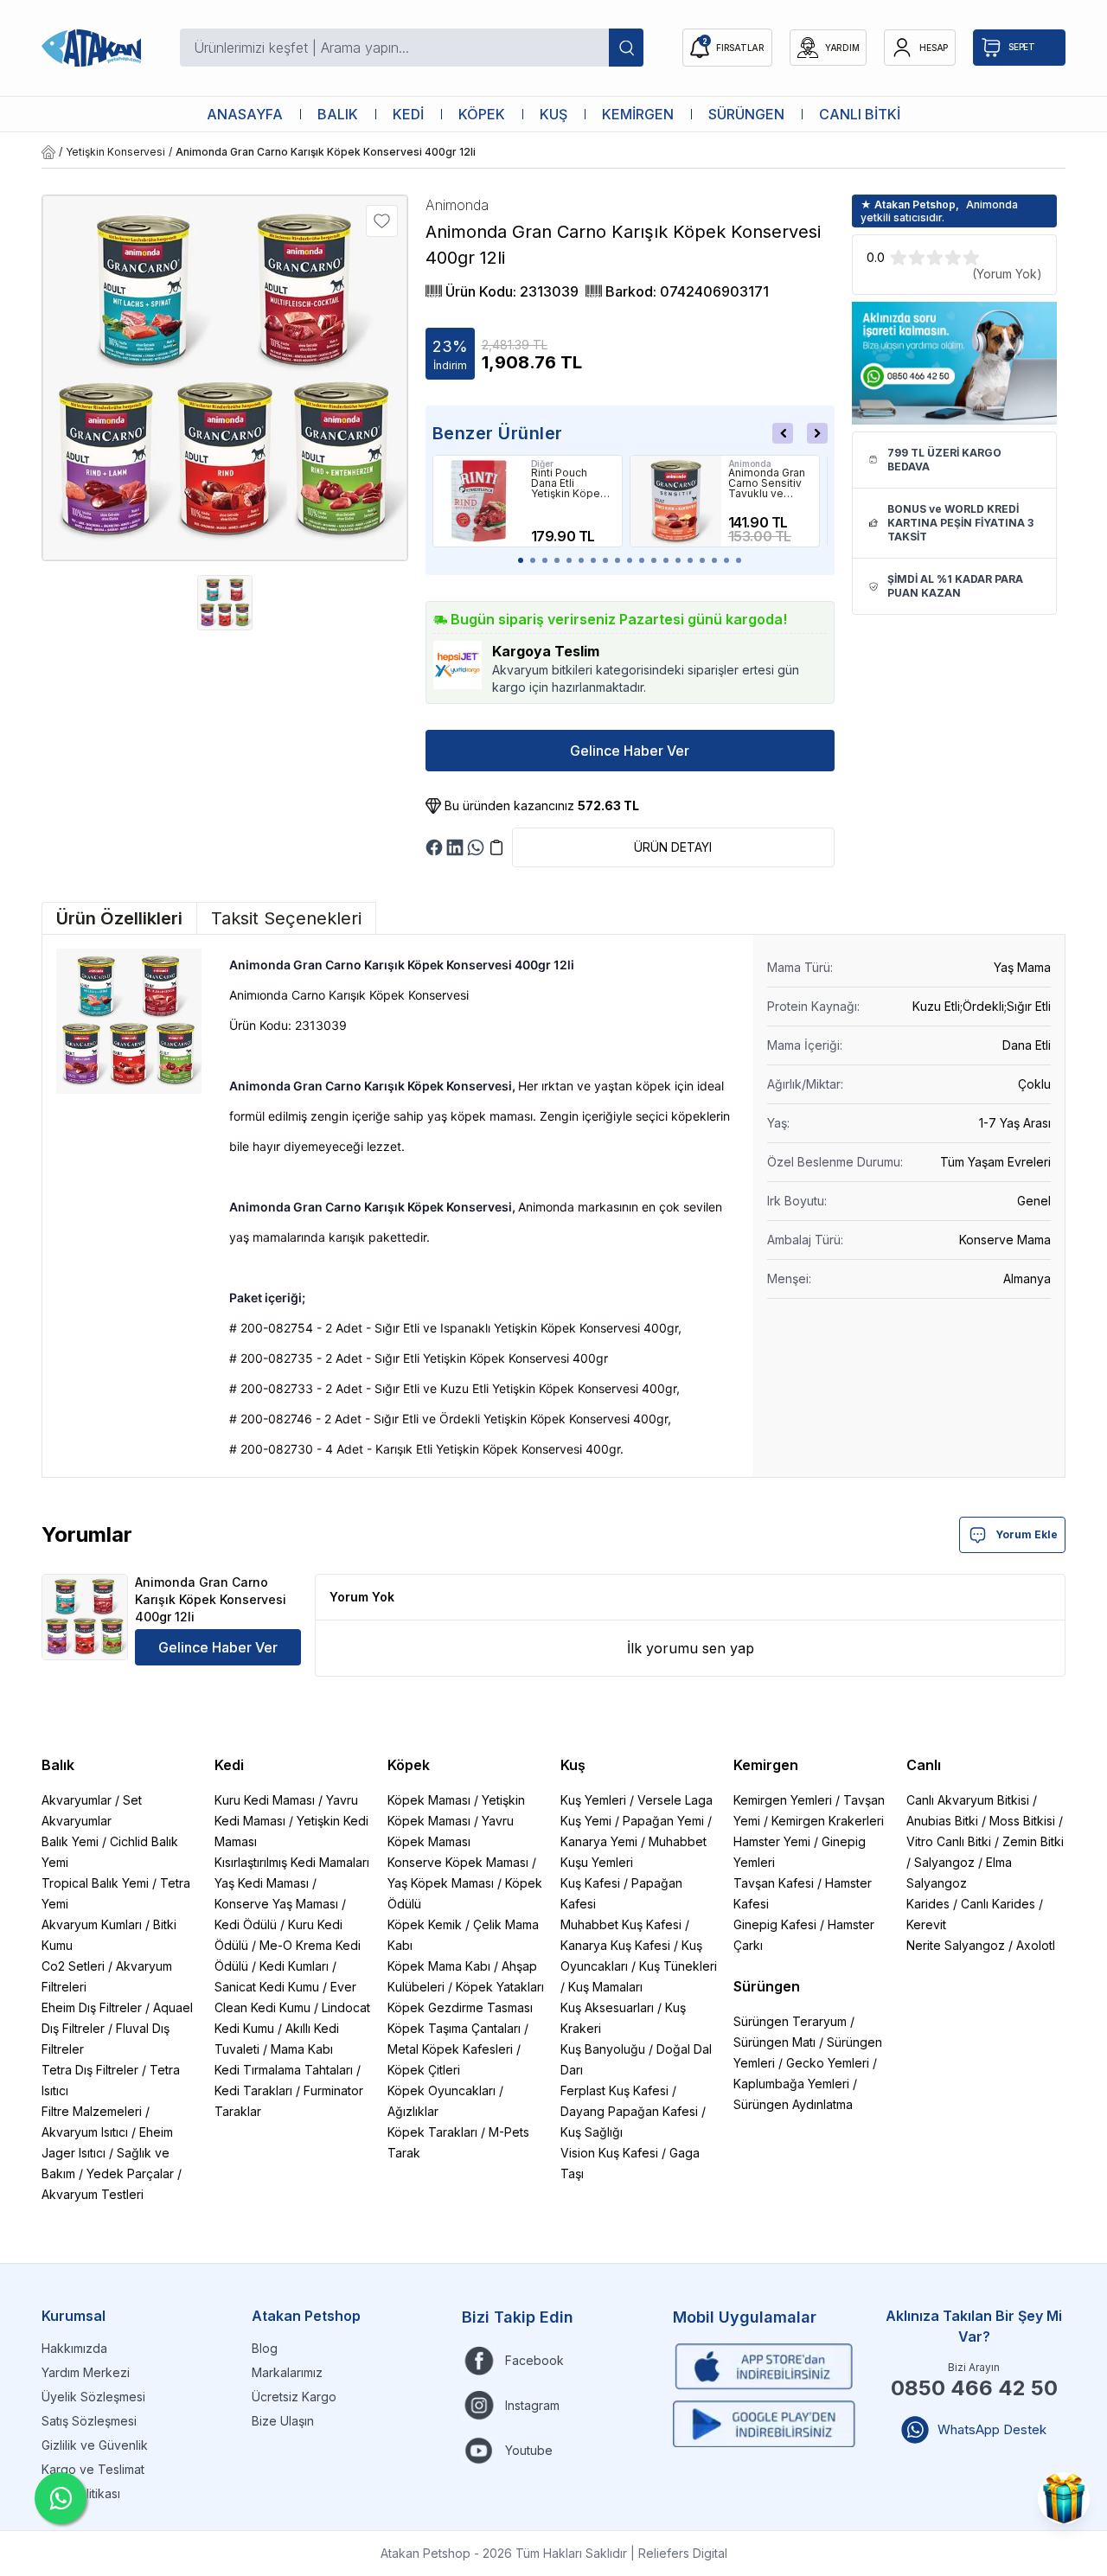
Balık (58, 1765)
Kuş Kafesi (590, 1883)
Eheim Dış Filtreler (92, 2007)
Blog (265, 2348)
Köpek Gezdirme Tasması (460, 2007)
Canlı (924, 1765)
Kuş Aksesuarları (607, 2007)
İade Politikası (81, 2493)
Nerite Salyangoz (956, 1945)
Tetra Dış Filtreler (90, 2070)
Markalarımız (287, 2372)
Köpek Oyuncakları (442, 2090)
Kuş (573, 1765)
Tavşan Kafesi (774, 1883)
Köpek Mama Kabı (439, 1966)
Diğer (542, 463)
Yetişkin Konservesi (115, 152)
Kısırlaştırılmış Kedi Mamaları (292, 1862)
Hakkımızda (74, 2348)
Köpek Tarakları (432, 2132)
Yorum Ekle (1027, 1534)
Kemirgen (766, 1765)
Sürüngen (767, 1986)
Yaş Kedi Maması (262, 1883)
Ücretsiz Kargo (294, 2397)
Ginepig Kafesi (775, 1924)
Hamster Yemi (772, 1841)
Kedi (229, 1765)
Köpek (409, 1765)
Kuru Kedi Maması (265, 1800)
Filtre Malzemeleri (92, 2111)
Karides (928, 1904)
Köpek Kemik (425, 1924)
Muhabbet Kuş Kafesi (621, 1924)
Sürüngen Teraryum (790, 2021)
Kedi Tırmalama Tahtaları (284, 2070)
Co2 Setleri (73, 1966)
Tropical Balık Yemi (95, 1883)
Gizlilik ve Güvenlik (95, 2445)
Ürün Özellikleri (119, 918)
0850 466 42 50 (974, 2388)
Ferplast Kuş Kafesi (614, 2090)
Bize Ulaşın (283, 2421)
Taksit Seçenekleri (286, 918)
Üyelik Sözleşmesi (93, 2397)
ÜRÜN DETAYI (673, 847)
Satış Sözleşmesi (89, 2421)
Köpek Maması (429, 1800)
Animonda (750, 463)
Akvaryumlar (77, 1800)
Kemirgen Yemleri (783, 1800)
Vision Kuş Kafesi (609, 2153)
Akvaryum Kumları (92, 1924)
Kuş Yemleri (593, 1800)
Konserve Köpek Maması (458, 1862)
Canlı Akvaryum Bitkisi (968, 1800)
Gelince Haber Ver (630, 751)
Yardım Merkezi (86, 2372)
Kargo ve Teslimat (93, 2469)
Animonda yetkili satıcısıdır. (939, 211)
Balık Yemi (70, 1841)
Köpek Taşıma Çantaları (454, 2028)
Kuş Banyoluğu (603, 2049)
